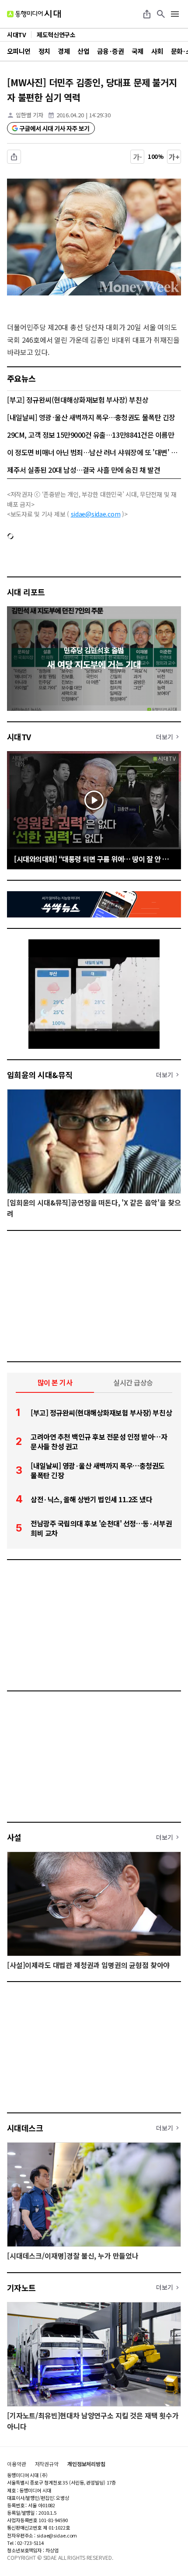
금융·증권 (110, 51)
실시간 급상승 (133, 1382)
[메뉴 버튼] (175, 14)
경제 (64, 51)
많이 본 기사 (55, 1382)
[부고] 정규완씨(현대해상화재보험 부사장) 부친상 (78, 400)
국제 (138, 51)
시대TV (19, 737)
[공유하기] (147, 14)
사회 (157, 51)
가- (138, 157)
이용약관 (17, 2464)
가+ (174, 157)
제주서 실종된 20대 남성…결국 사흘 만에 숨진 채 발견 (84, 470)
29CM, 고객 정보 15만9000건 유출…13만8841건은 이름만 (91, 435)
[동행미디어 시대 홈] (34, 14)
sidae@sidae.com (96, 514)
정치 (44, 51)
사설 (14, 1837)
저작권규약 (47, 2464)
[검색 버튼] (161, 14)
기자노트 (21, 2288)
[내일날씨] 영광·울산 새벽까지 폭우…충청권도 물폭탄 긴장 (91, 417)
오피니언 (19, 51)
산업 (83, 51)
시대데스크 (25, 2128)
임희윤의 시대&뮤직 (40, 1075)
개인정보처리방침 (86, 2464)
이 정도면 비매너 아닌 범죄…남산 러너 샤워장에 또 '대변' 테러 (94, 452)
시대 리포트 (26, 592)
